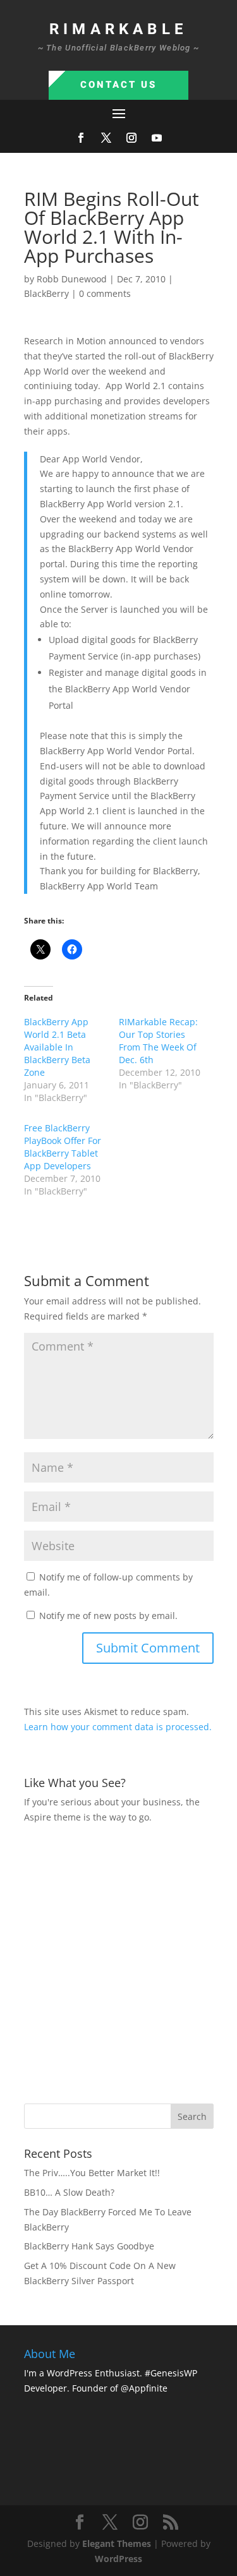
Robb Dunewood (72, 279)
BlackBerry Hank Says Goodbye (89, 2246)
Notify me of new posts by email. (108, 1616)
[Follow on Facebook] (81, 138)
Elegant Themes (117, 2543)
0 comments (105, 293)
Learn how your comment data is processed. (118, 1727)
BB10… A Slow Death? (69, 2192)
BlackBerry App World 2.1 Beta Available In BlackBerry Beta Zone (57, 1047)
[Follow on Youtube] (157, 138)
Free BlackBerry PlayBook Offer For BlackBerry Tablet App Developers (63, 1147)
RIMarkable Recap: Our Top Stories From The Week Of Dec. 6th (158, 1041)
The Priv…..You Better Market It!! (92, 2173)
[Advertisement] (118, 1962)
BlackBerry (46, 293)
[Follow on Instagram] (131, 138)
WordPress (118, 2559)
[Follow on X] (106, 138)
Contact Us (118, 85)
